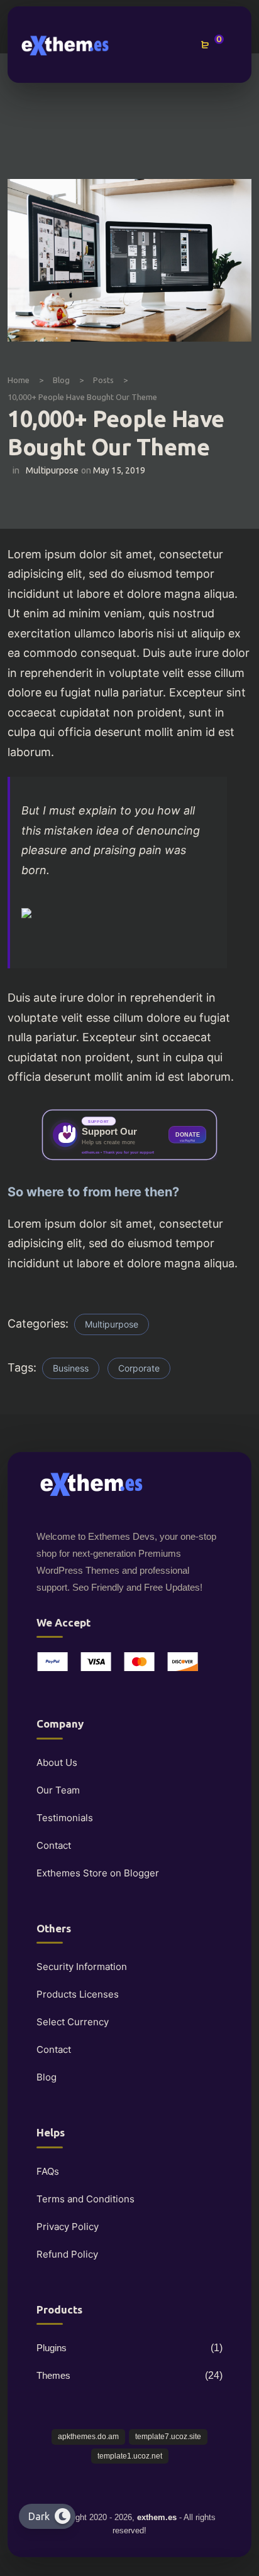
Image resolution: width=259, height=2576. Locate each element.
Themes (53, 2375)
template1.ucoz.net (130, 2456)
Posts (103, 380)
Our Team (58, 1790)
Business (71, 1368)
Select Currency (73, 2022)
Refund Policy (67, 2254)
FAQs (48, 2171)
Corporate (139, 1368)
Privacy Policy (68, 2227)
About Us (57, 1762)
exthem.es (157, 2517)
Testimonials (65, 1818)
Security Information (82, 1967)
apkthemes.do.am (88, 2437)
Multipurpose (52, 470)
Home (19, 380)
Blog (61, 380)
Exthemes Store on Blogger (98, 1873)
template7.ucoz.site (168, 2437)
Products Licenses (78, 1994)
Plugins (52, 2348)
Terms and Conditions (85, 2199)
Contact (54, 1845)
